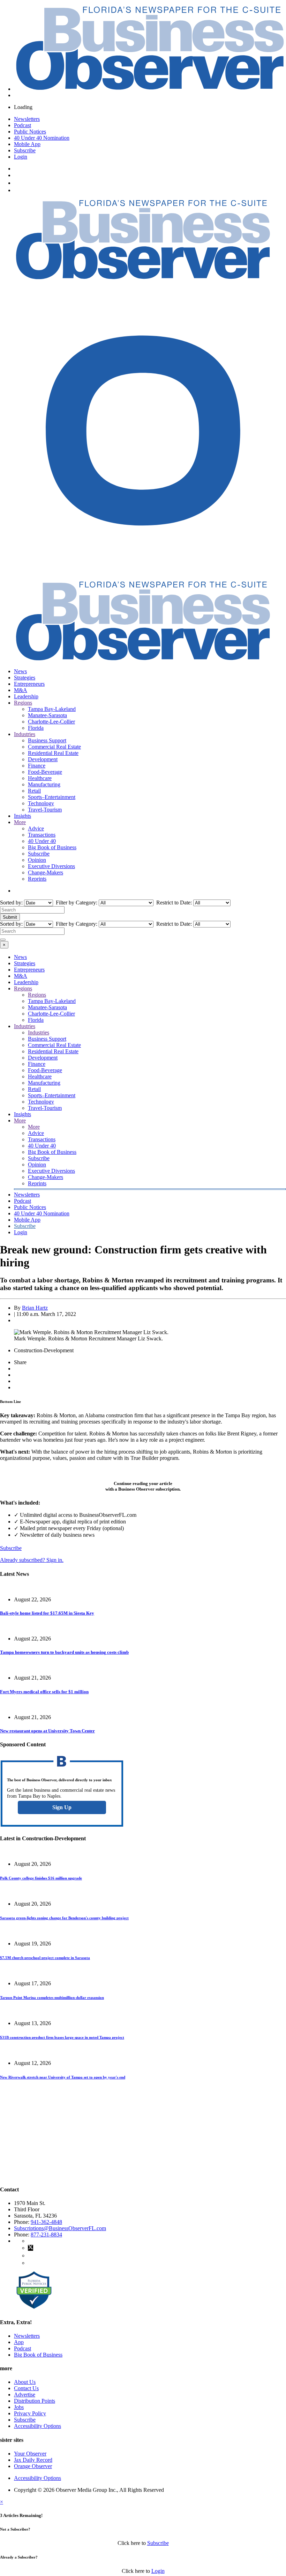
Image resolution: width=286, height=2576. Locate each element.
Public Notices (30, 132)
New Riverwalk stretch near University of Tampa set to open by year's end (63, 2077)
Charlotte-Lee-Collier (51, 722)
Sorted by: (12, 903)
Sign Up (62, 1807)
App (19, 2342)
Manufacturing (44, 784)
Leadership (26, 696)
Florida (36, 728)
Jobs (19, 2407)
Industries (25, 734)
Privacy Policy (30, 2413)
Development (43, 759)
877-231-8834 (46, 2235)
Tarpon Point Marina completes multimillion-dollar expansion (52, 1998)
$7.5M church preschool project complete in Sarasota (45, 1958)
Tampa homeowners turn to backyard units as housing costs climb (64, 1652)
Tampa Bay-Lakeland (52, 709)
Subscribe (25, 150)
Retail (34, 791)
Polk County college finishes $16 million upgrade (41, 1878)
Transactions (42, 835)
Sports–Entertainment (52, 797)
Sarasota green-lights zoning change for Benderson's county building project (64, 1918)
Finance (37, 766)
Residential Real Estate (53, 753)
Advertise (25, 2395)
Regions (23, 703)
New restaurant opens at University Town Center (47, 1731)
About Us (25, 2382)
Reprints (37, 879)
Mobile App (27, 144)
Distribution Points (35, 2401)
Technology (41, 803)
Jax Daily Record (33, 2460)
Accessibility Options (37, 2426)
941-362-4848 (46, 2222)
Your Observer (30, 2454)
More (20, 822)
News (20, 671)
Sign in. (32, 1560)
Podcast (22, 125)
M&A (21, 690)
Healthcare (40, 778)
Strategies (25, 678)
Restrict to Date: (173, 903)
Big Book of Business (52, 847)
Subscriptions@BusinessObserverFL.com (60, 2228)
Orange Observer (33, 2466)
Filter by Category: (76, 903)
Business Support (47, 740)
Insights (22, 816)
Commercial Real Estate (54, 747)
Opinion (37, 860)
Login (21, 157)
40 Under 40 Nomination (42, 138)
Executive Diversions (51, 866)
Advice (36, 828)
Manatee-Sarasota (47, 715)
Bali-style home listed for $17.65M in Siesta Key (47, 1613)
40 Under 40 (42, 841)
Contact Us (26, 2388)
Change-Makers (46, 872)
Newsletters (27, 119)
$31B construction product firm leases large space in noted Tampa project (62, 2037)
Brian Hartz (35, 1308)
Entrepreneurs (29, 684)
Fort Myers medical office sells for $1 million (44, 1692)
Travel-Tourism (45, 810)
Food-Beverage (45, 772)
